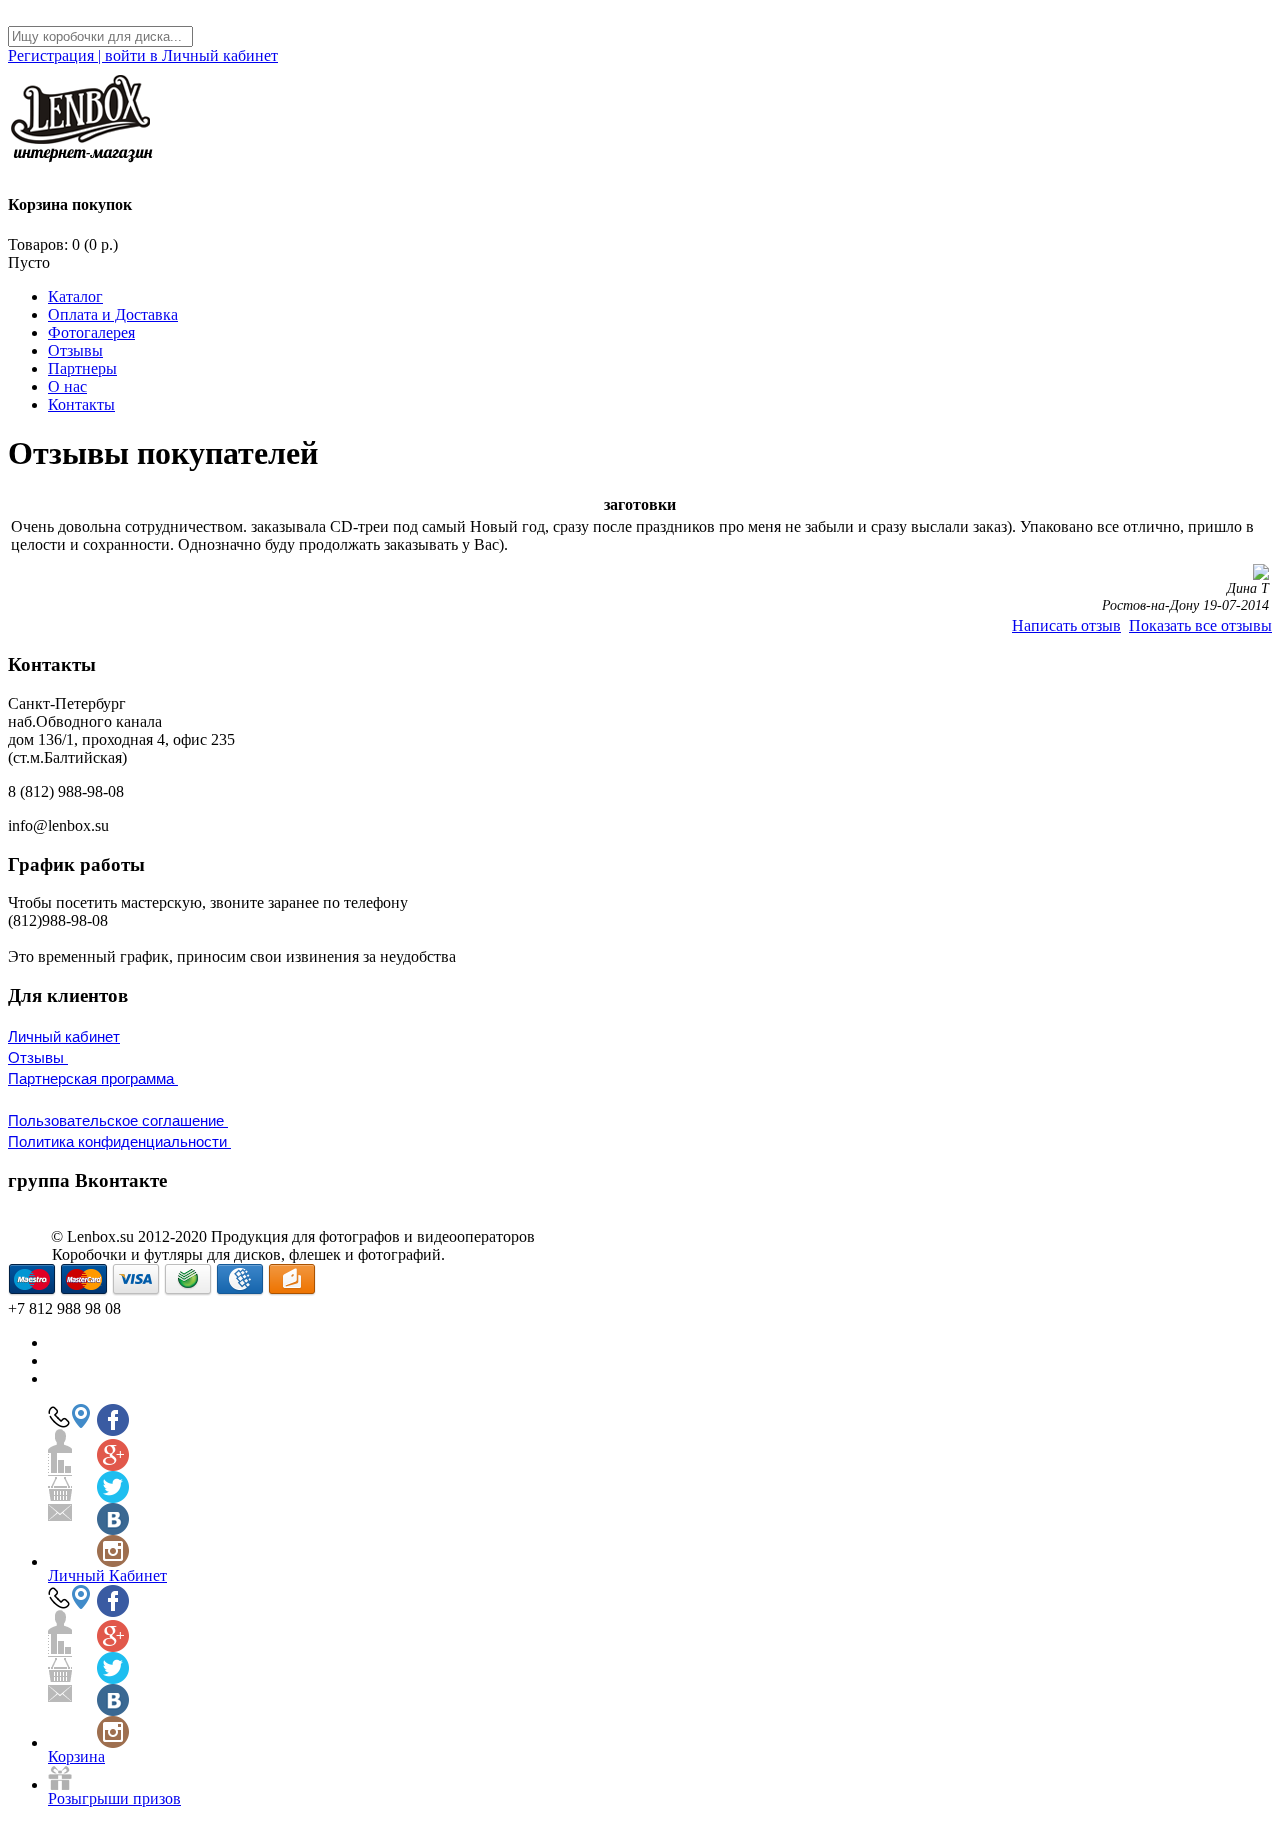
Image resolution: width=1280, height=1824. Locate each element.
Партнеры (82, 368)
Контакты (81, 404)
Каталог (75, 296)
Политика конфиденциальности (119, 1141)
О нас (67, 386)
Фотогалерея (91, 332)
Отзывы (75, 350)
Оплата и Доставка (113, 314)
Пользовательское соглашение (118, 1120)
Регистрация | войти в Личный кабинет (143, 55)
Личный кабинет (64, 1036)
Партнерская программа (93, 1078)
